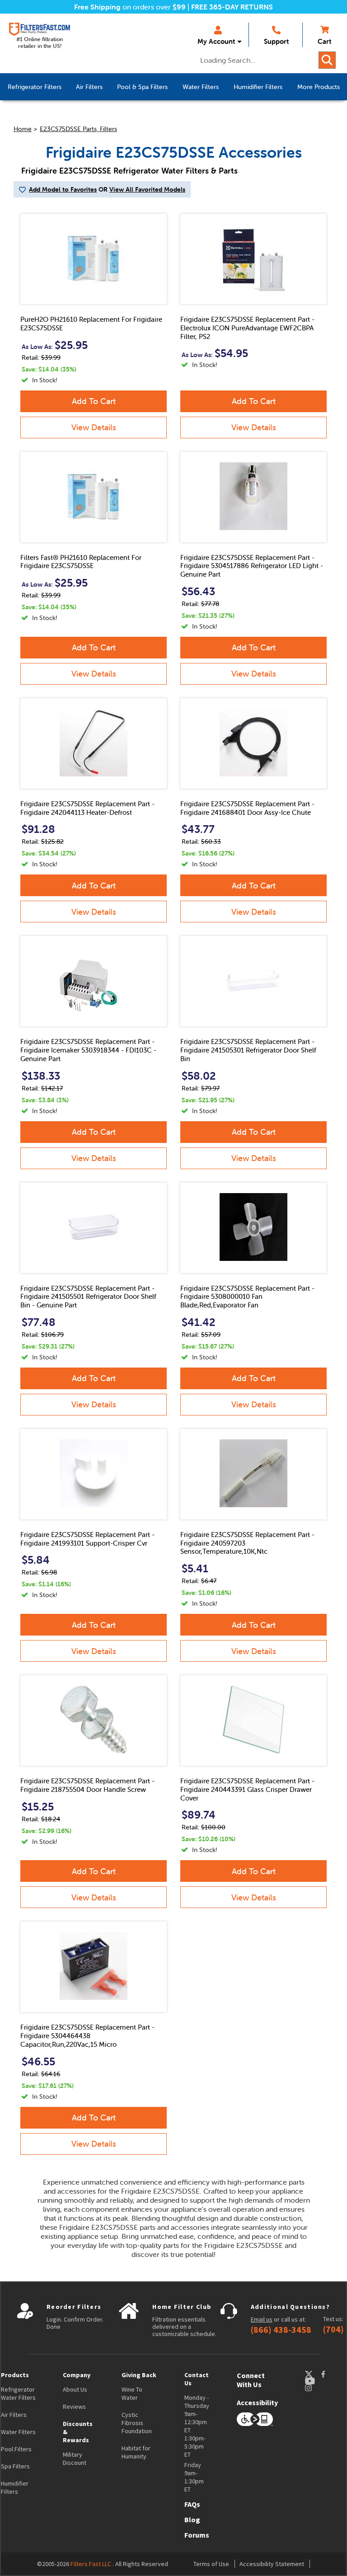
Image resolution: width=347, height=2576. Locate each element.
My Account (216, 41)
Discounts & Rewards (78, 2432)
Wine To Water (132, 2393)
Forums (197, 2535)
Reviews (74, 2407)
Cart (324, 41)
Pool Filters (16, 2449)
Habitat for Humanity (136, 2452)
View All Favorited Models (147, 189)
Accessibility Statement (272, 2564)
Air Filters (14, 2415)
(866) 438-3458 (281, 2330)
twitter (313, 2374)
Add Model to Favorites (63, 189)
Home (23, 129)
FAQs (192, 2504)
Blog (192, 2520)
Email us (262, 2319)
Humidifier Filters (15, 2487)
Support (276, 41)
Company (77, 2375)
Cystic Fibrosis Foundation (137, 2423)
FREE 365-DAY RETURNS (232, 7)
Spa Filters (15, 2466)
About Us (75, 2389)
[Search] (327, 60)
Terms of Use (211, 2564)
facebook (332, 2374)
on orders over (130, 7)
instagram (317, 2388)
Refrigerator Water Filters (18, 2393)
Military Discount (75, 2458)
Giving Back (139, 2375)
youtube (314, 2381)
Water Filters (18, 2432)
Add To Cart (94, 401)
